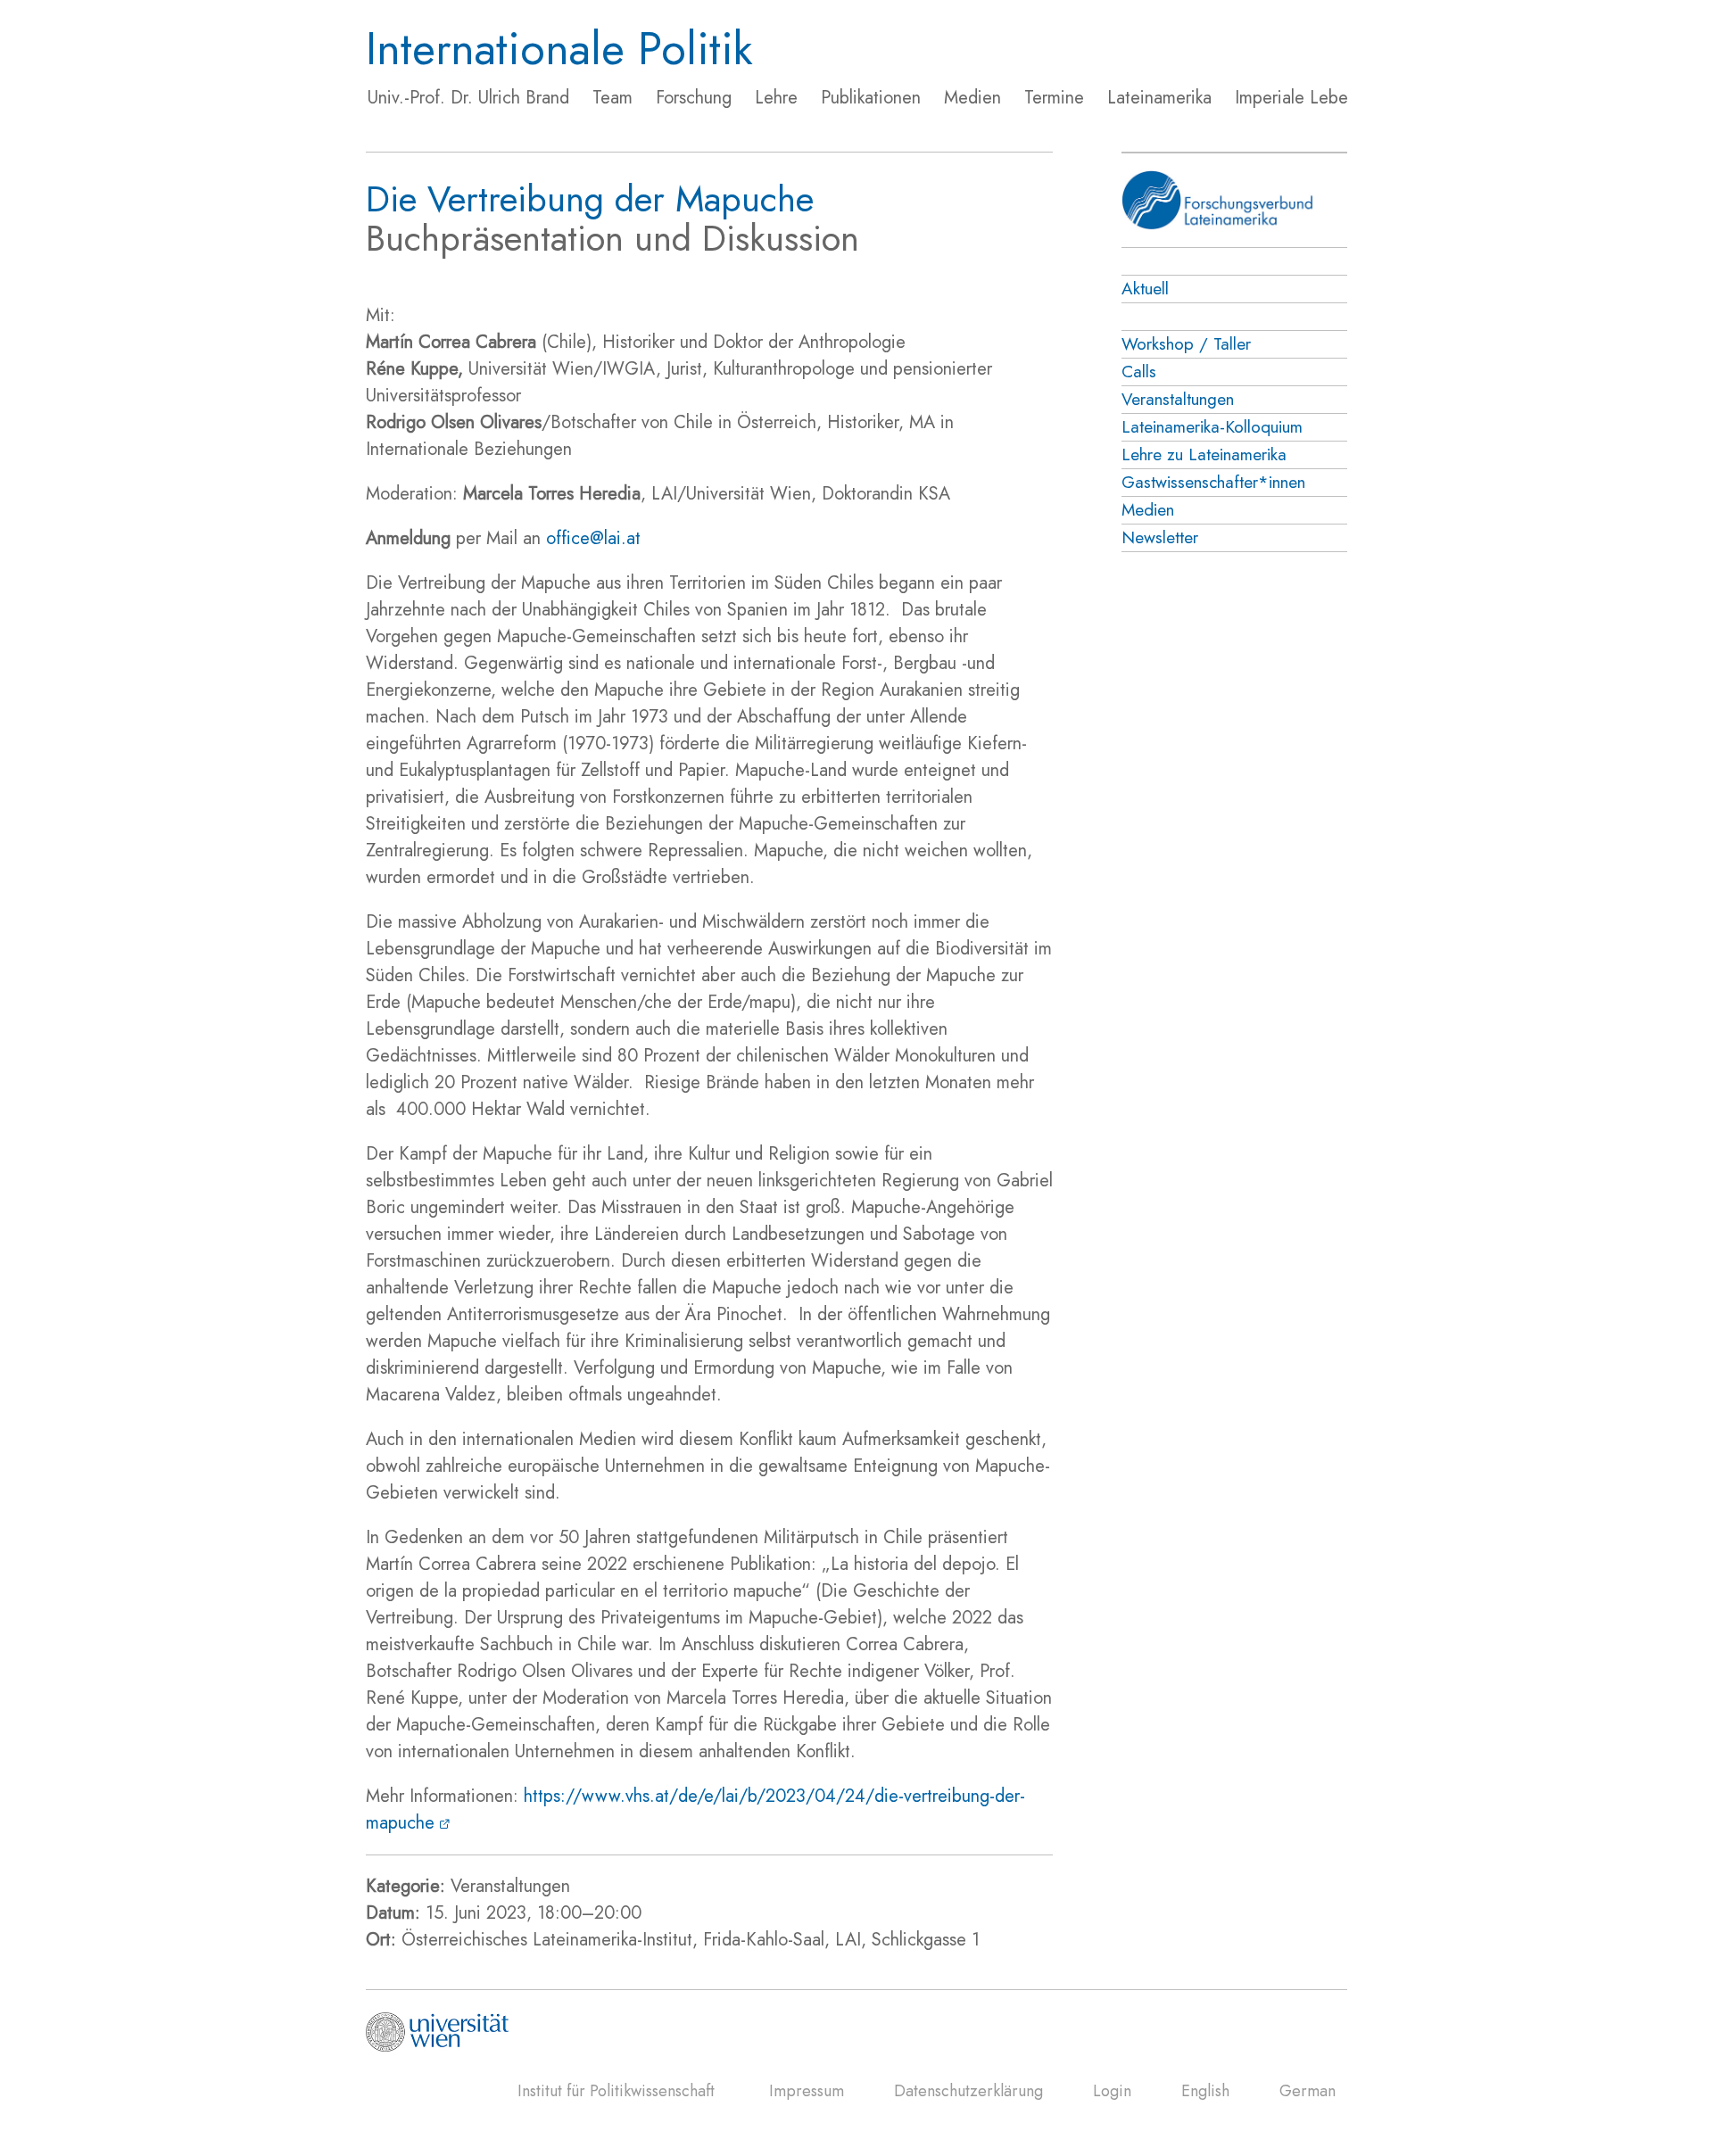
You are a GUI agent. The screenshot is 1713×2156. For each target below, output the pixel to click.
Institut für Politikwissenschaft (616, 2091)
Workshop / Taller (1186, 344)
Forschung (694, 98)
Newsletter (1160, 537)
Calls (1139, 372)
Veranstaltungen (1178, 399)
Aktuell (1145, 289)
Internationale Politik (559, 49)
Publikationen (871, 98)
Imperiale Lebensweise (1321, 98)
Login (1112, 2091)
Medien (972, 98)
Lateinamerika (1159, 98)
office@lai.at (593, 538)
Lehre (776, 98)
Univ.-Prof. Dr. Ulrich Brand (468, 98)
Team (612, 98)
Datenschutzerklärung (968, 2091)
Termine (1054, 98)
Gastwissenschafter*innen (1213, 482)
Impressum (807, 2091)
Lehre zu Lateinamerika (1204, 454)
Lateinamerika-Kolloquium (1212, 427)
